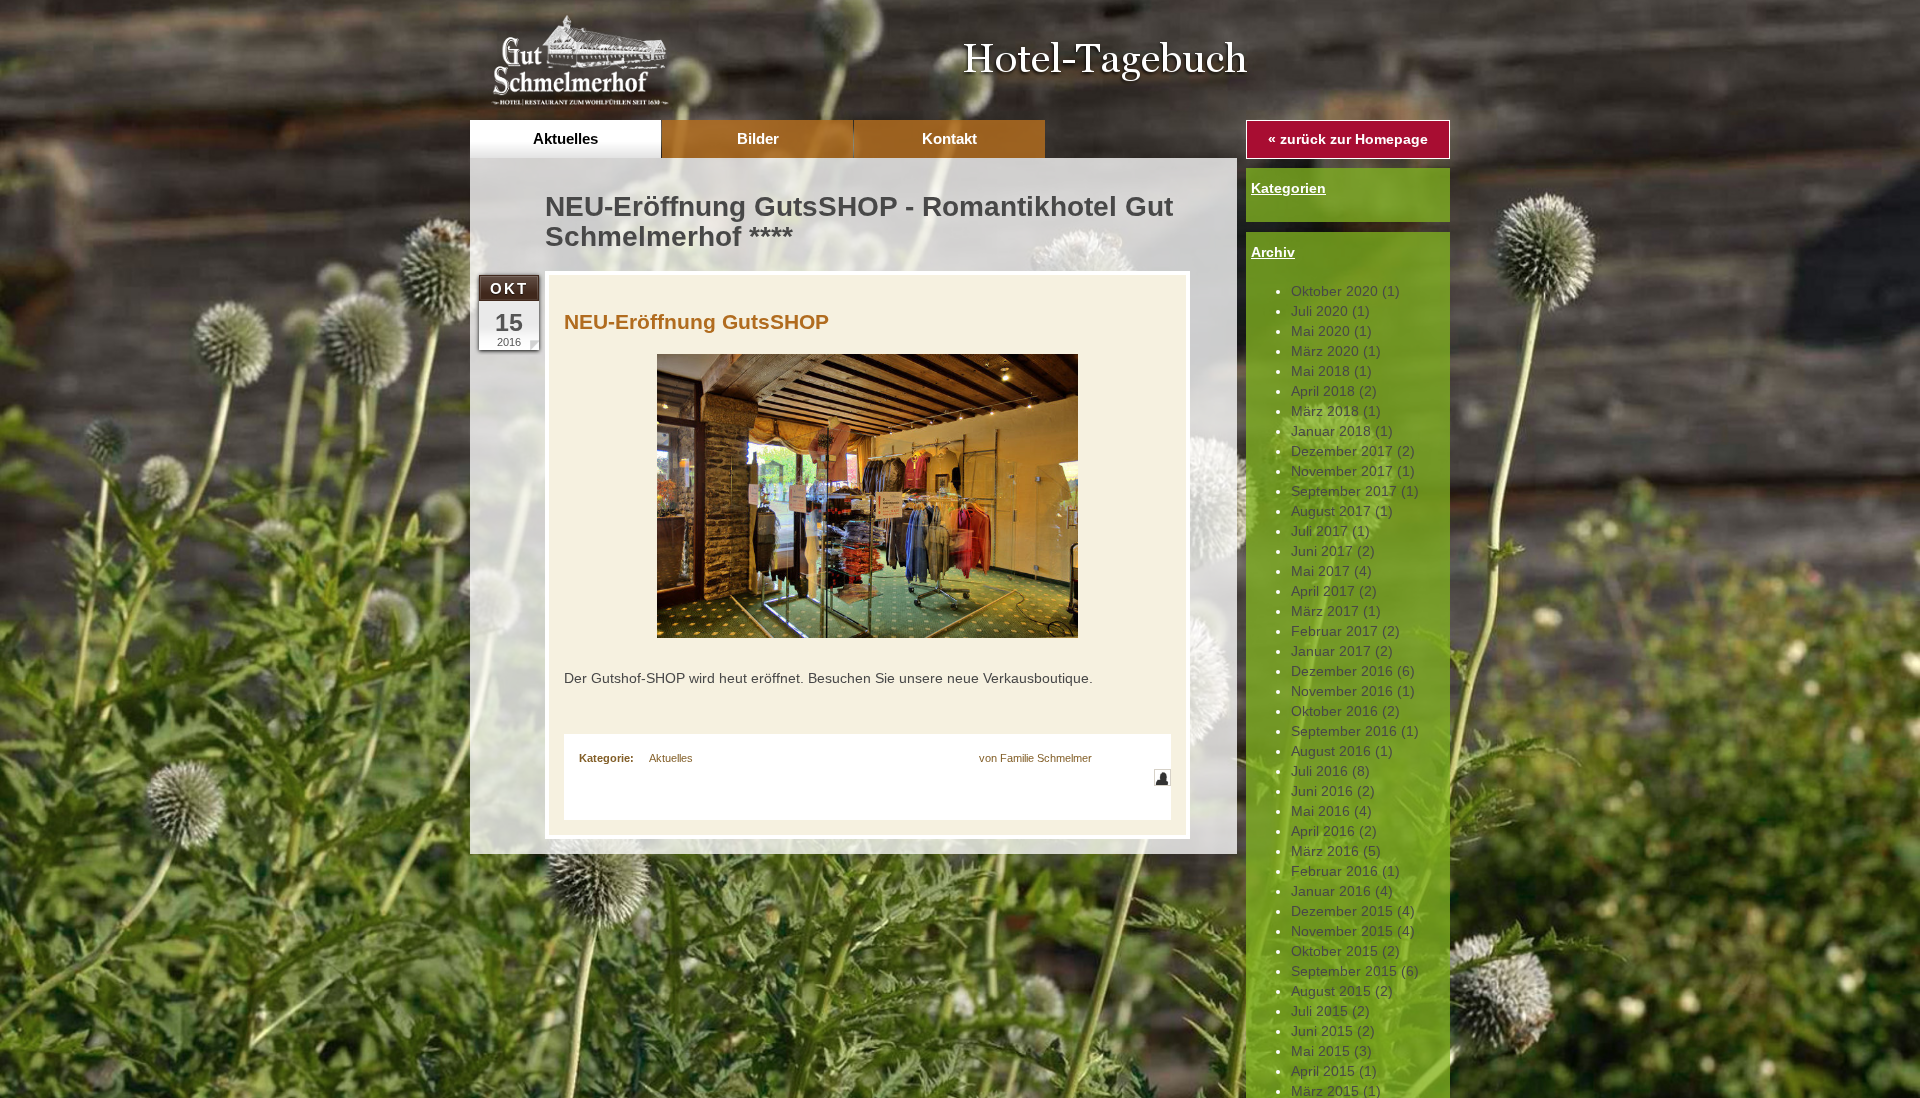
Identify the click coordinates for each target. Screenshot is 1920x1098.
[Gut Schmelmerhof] (579, 59)
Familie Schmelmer (1046, 758)
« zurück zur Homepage (1348, 139)
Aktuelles (671, 758)
